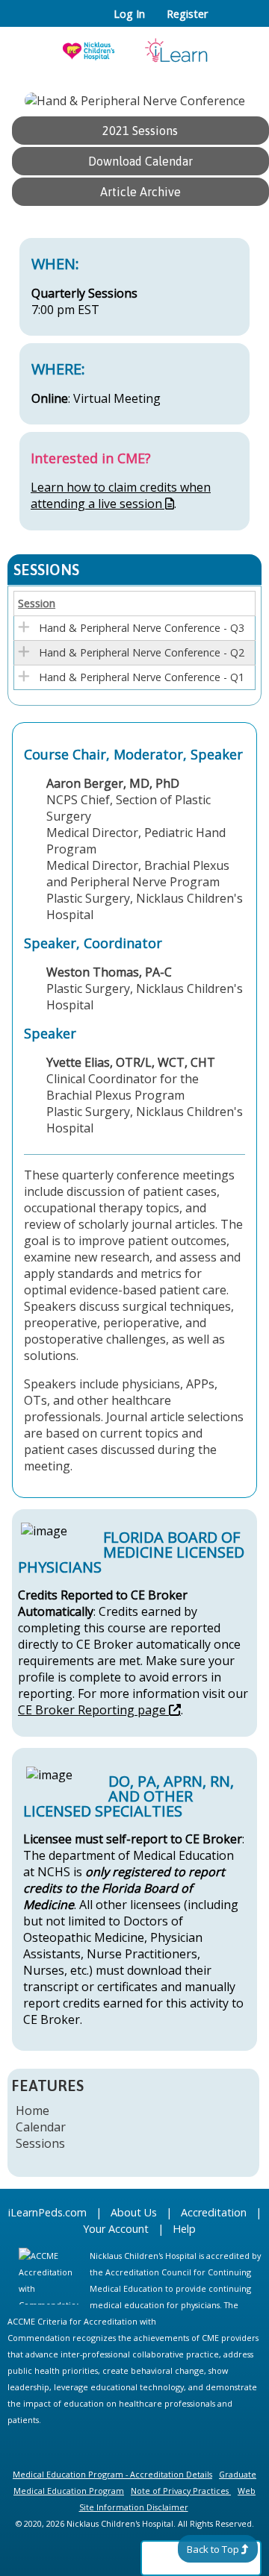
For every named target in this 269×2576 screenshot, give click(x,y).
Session (37, 603)
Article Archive (140, 192)
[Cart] (225, 22)
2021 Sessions (140, 131)
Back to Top (213, 2549)
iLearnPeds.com (47, 2212)
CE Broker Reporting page (92, 1710)
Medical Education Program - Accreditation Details (112, 2474)
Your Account (116, 2229)
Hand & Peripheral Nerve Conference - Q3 (142, 628)
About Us (134, 2212)
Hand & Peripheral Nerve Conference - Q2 (142, 652)
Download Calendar (140, 161)
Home (33, 2110)
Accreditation (214, 2212)
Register (187, 14)
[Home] (134, 46)
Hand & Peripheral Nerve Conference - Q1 (142, 677)
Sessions (40, 2143)
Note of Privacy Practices (180, 2491)
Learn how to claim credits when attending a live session (121, 495)
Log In (129, 14)
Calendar (41, 2127)
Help (184, 2229)
